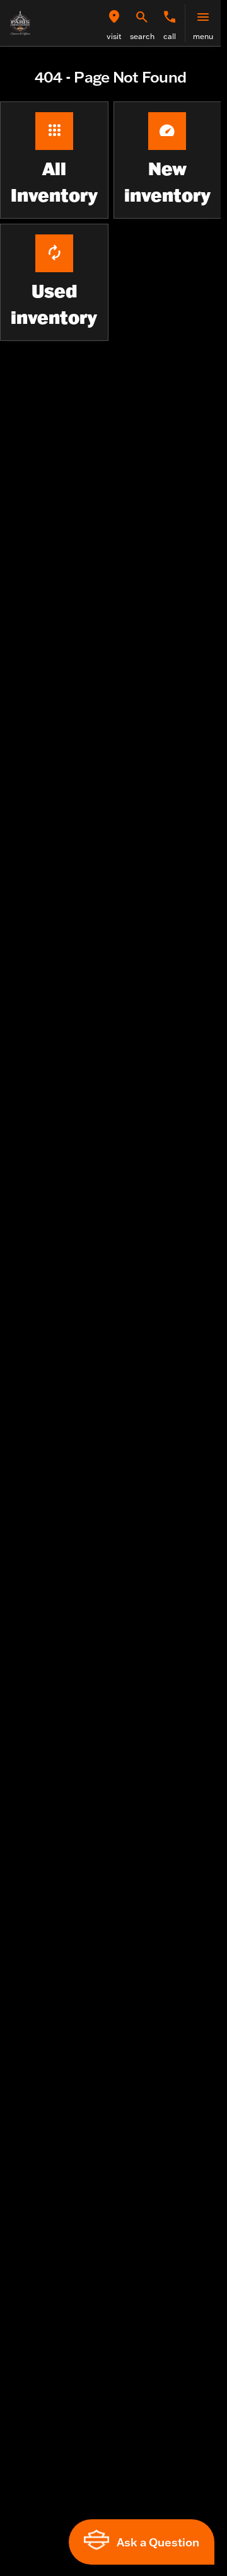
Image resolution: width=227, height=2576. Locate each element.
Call (170, 36)
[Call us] (170, 17)
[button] (114, 23)
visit (114, 36)
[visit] (114, 17)
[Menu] (203, 17)
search (142, 36)
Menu (203, 36)
